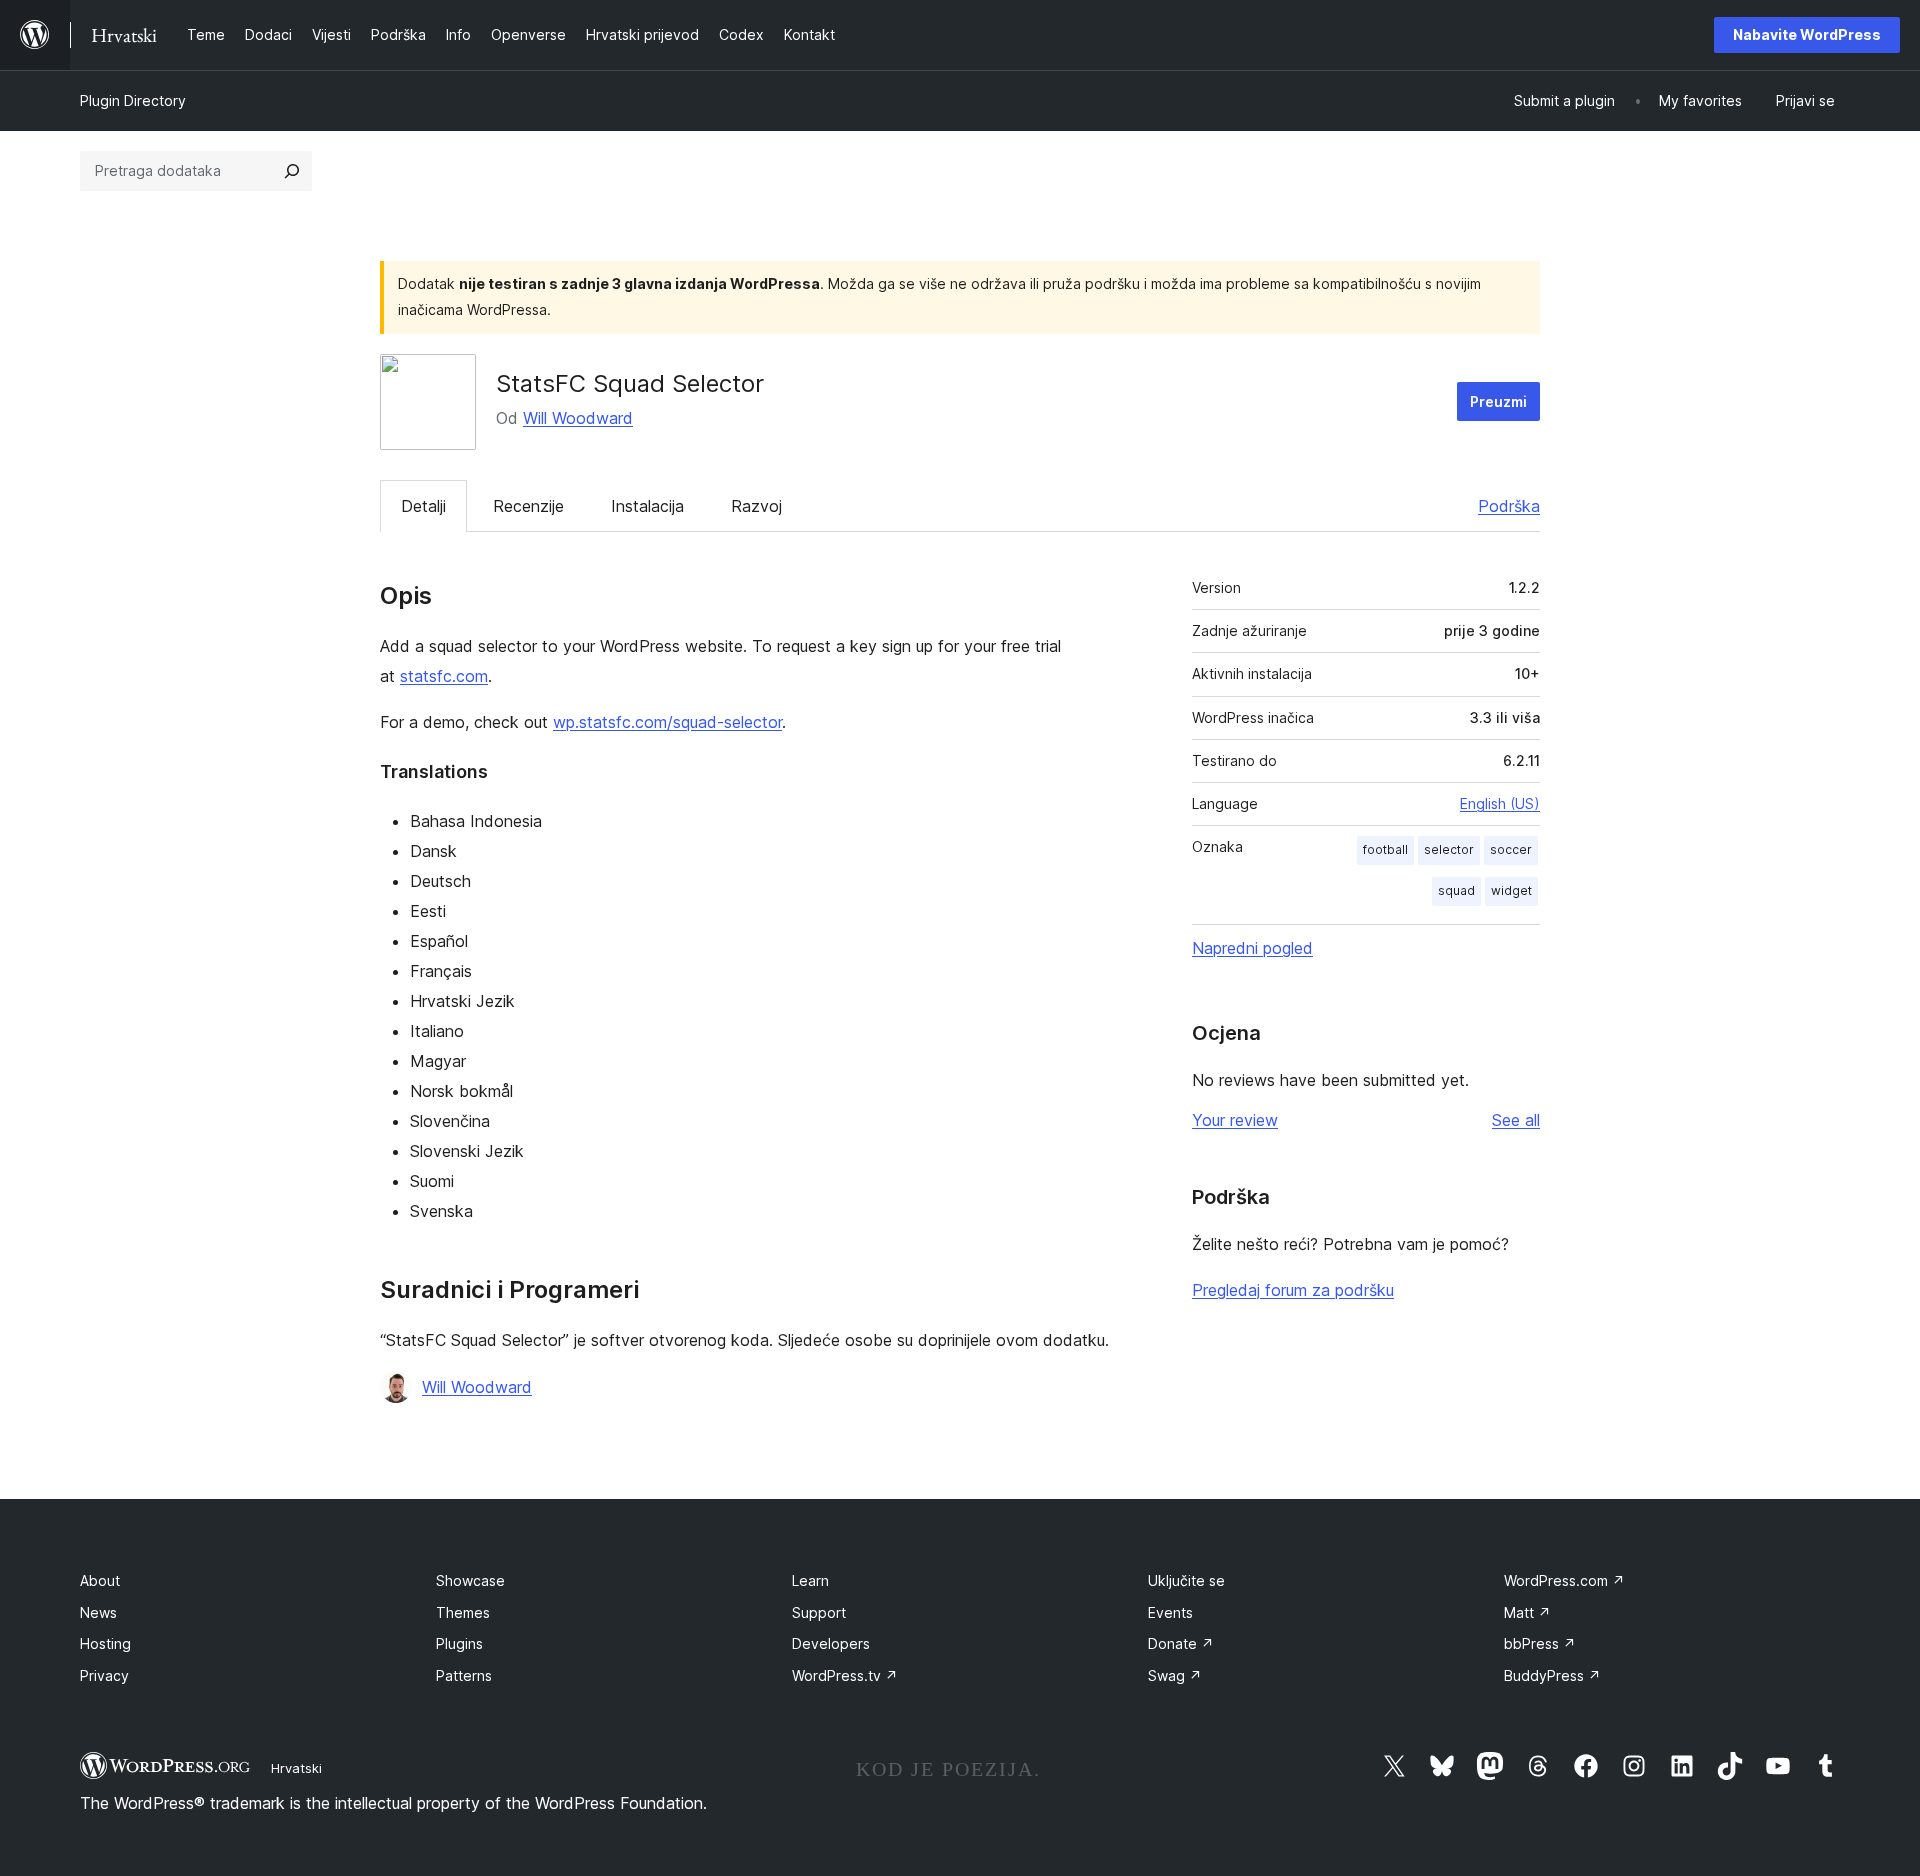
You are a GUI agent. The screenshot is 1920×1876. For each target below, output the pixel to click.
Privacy (104, 1675)
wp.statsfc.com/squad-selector (667, 722)
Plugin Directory (133, 100)
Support (819, 1612)
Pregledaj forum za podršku (1293, 1290)
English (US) (1500, 803)
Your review (1235, 1120)
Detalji (423, 506)
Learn (810, 1580)
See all (1516, 1120)
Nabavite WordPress (1807, 34)
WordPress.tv (845, 1675)
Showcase (470, 1580)
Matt (1527, 1612)
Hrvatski (296, 1768)
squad (1456, 890)
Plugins (459, 1643)
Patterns (464, 1675)
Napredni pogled (1252, 948)
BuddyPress (1552, 1675)
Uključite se (1186, 1580)
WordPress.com (1564, 1580)
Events (1170, 1612)
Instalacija (647, 506)
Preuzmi (1498, 401)
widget (1511, 890)
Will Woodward (578, 418)
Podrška (1509, 506)
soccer (1511, 849)
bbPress (1540, 1643)
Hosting (105, 1643)
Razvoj (756, 506)
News (98, 1612)
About (100, 1580)
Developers (831, 1643)
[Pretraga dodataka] (292, 171)
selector (1449, 849)
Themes (463, 1612)
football (1385, 849)
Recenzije (528, 506)
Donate (1181, 1643)
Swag (1175, 1675)
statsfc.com (444, 676)
